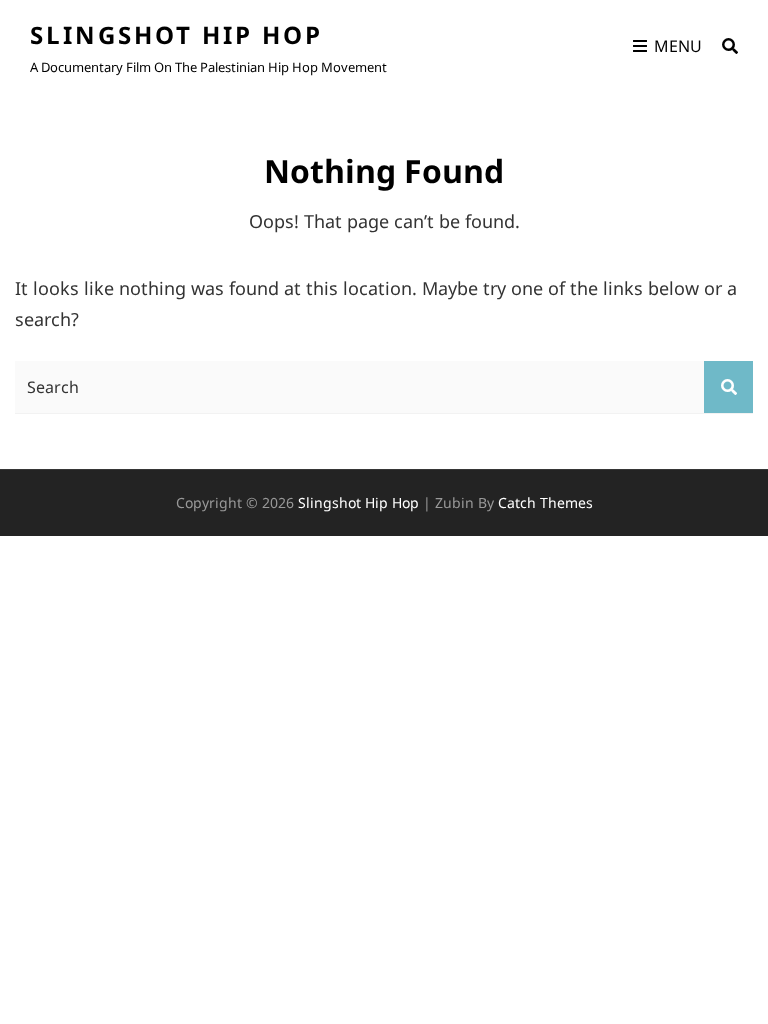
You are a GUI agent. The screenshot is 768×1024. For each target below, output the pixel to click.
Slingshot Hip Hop (176, 34)
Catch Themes (545, 502)
